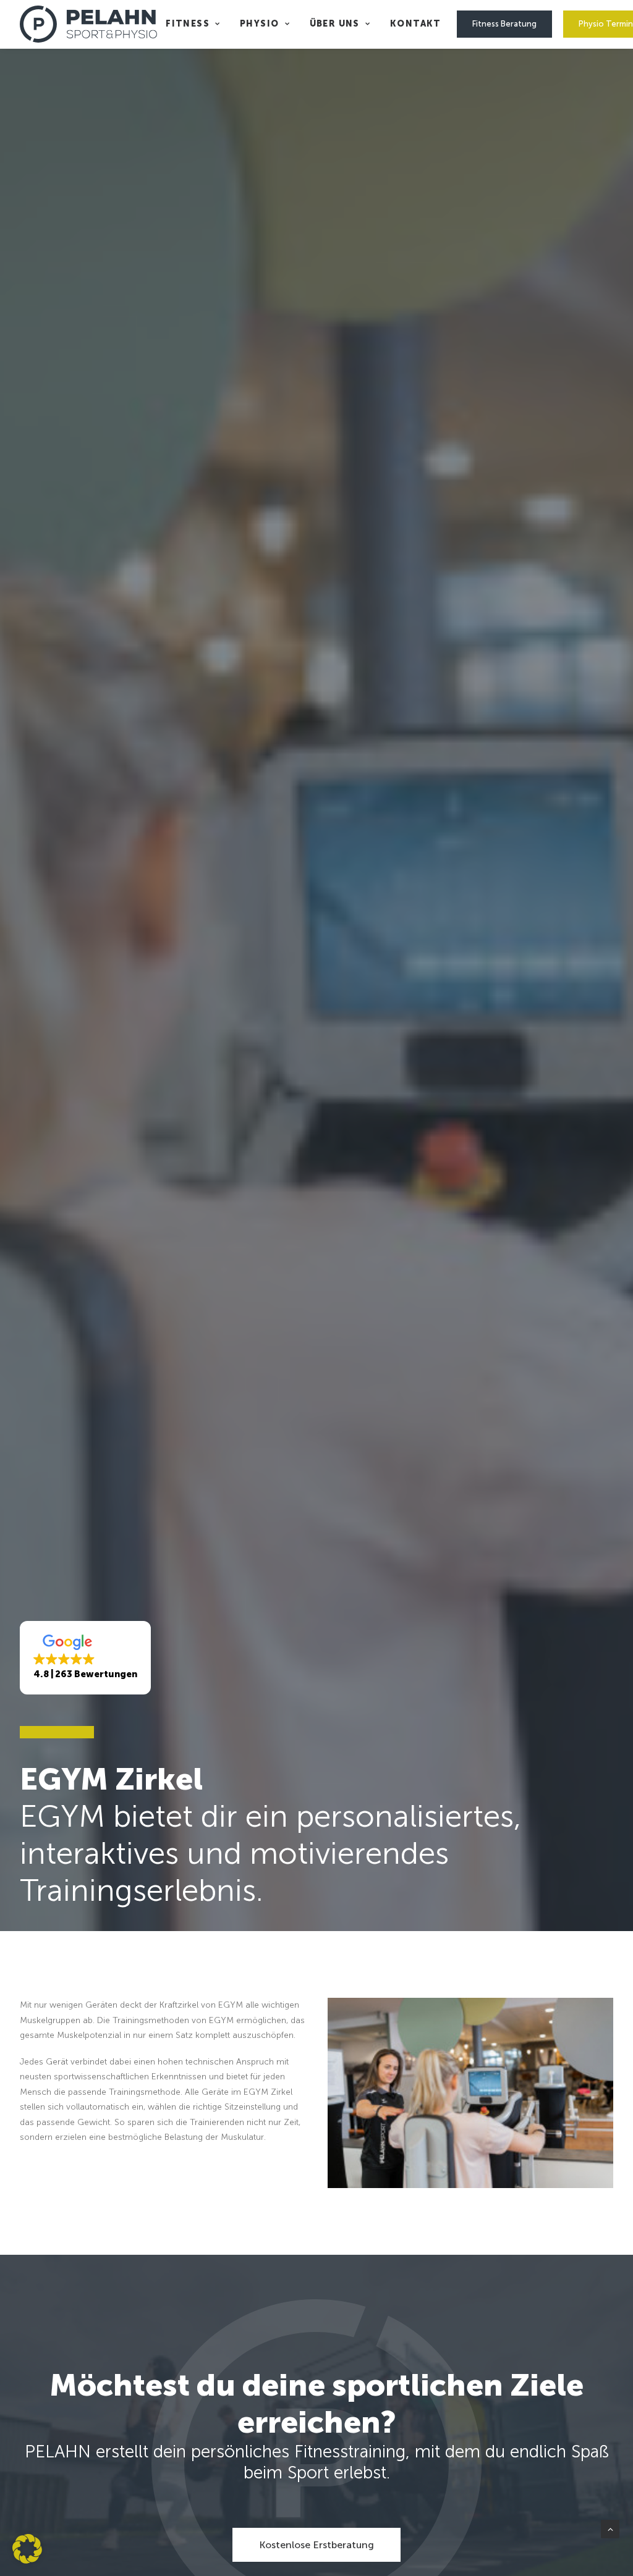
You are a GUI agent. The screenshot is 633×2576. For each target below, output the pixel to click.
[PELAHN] (88, 24)
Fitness (188, 24)
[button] (85, 1658)
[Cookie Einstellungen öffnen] (27, 2561)
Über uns (335, 24)
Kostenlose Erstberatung (316, 2545)
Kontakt (416, 24)
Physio (259, 24)
